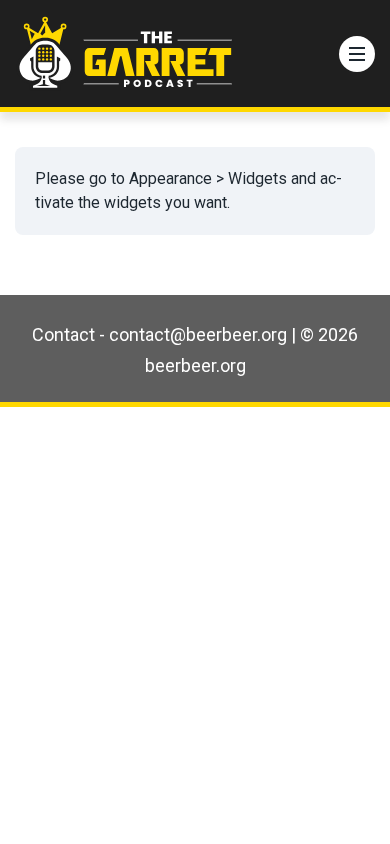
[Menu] (357, 54)
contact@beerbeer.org (198, 334)
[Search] (314, 54)
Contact (63, 334)
